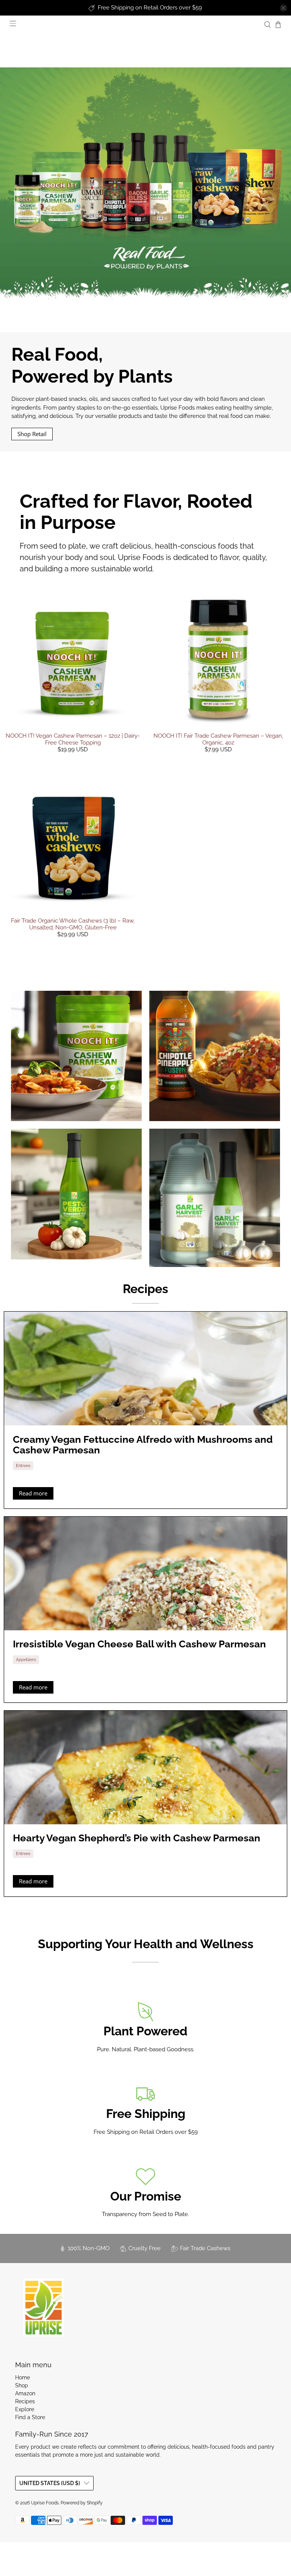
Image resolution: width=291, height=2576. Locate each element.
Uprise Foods (45, 2503)
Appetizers (26, 1659)
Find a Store (30, 2417)
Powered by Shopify (82, 2503)
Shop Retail (32, 434)
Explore (25, 2409)
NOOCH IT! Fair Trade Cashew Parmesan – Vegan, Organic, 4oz (218, 739)
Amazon (25, 2393)
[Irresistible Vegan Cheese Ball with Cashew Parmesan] (145, 1573)
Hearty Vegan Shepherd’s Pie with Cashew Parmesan (137, 1838)
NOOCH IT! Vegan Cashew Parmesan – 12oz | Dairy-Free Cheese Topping (73, 739)
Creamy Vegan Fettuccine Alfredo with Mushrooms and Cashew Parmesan (143, 1445)
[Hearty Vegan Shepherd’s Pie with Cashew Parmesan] (145, 1767)
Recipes (145, 1289)
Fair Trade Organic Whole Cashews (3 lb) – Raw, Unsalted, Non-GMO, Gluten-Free (73, 924)
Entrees (23, 1466)
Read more (33, 1493)
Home (23, 2377)
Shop (22, 2385)
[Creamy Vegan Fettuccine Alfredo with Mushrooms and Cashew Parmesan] (145, 1369)
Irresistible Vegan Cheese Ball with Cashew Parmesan (139, 1644)
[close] (283, 8)
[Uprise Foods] (44, 2307)
